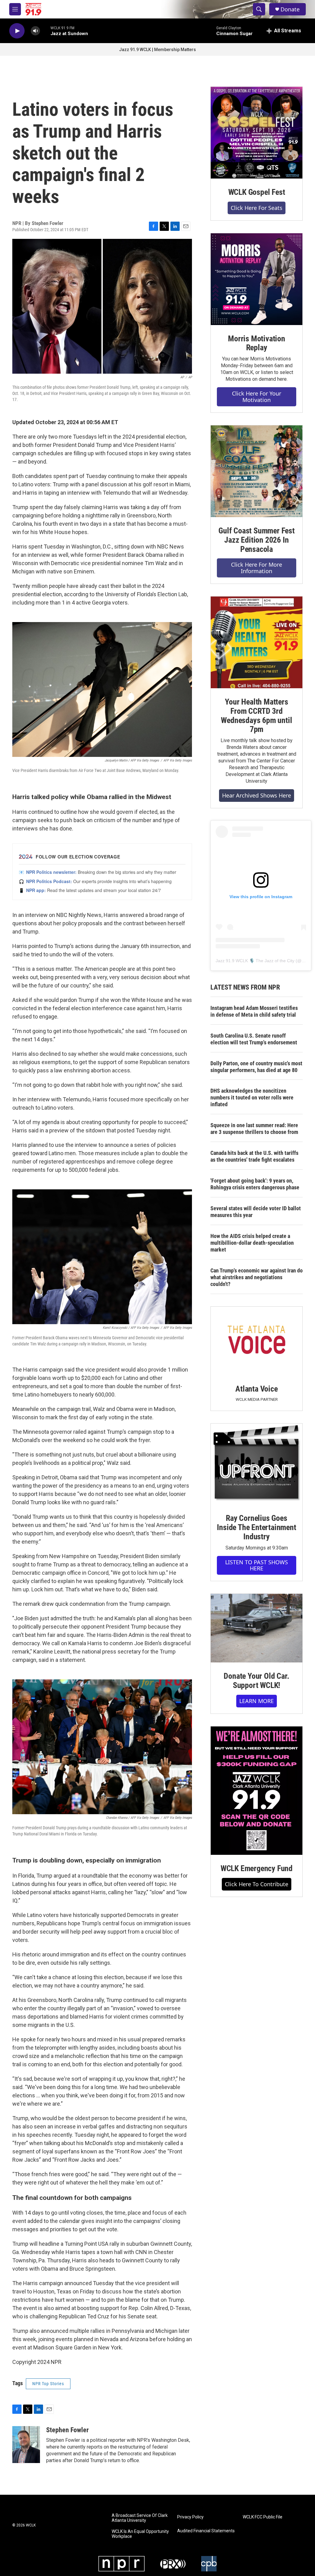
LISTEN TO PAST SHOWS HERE (257, 1565)
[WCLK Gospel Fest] (257, 133)
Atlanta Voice (256, 1389)
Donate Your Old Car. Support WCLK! (256, 1681)
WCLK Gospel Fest (257, 192)
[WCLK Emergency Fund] (257, 1791)
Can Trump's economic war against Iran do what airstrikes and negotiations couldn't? (257, 1277)
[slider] (45, 31)
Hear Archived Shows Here (257, 795)
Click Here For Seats (257, 208)
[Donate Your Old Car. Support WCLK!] (257, 1628)
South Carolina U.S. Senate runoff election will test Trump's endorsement (254, 1039)
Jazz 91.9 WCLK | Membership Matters (157, 50)
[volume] (35, 31)
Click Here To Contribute (257, 1884)
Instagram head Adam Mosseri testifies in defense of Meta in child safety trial (254, 1011)
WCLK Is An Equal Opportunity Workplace (140, 2534)
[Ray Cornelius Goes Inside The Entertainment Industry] (257, 1464)
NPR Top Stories (48, 2384)
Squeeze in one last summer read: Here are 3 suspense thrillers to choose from (254, 1129)
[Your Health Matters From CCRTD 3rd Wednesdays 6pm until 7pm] (257, 642)
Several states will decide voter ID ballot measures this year (256, 1212)
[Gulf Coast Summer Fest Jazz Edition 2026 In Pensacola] (257, 471)
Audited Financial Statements (206, 2531)
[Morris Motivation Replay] (257, 279)
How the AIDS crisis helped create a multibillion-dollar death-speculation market (252, 1243)
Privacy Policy (190, 2517)
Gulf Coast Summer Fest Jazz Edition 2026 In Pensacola (257, 540)
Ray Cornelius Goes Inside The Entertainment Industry (256, 1527)
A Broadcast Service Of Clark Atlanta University (140, 2518)
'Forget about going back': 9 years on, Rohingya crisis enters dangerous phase (255, 1184)
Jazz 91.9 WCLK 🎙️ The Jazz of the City (255, 961)
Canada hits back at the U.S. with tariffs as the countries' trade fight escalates (254, 1156)
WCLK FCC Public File (263, 2517)
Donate (290, 9)
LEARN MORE (257, 1701)
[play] (17, 31)
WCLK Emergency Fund (257, 1868)
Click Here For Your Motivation (257, 397)
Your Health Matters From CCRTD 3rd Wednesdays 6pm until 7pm (256, 716)
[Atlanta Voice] (257, 1341)
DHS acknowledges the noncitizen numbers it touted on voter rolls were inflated (252, 1097)
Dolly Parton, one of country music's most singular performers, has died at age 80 (256, 1067)
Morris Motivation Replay (257, 343)
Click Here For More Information (257, 568)
